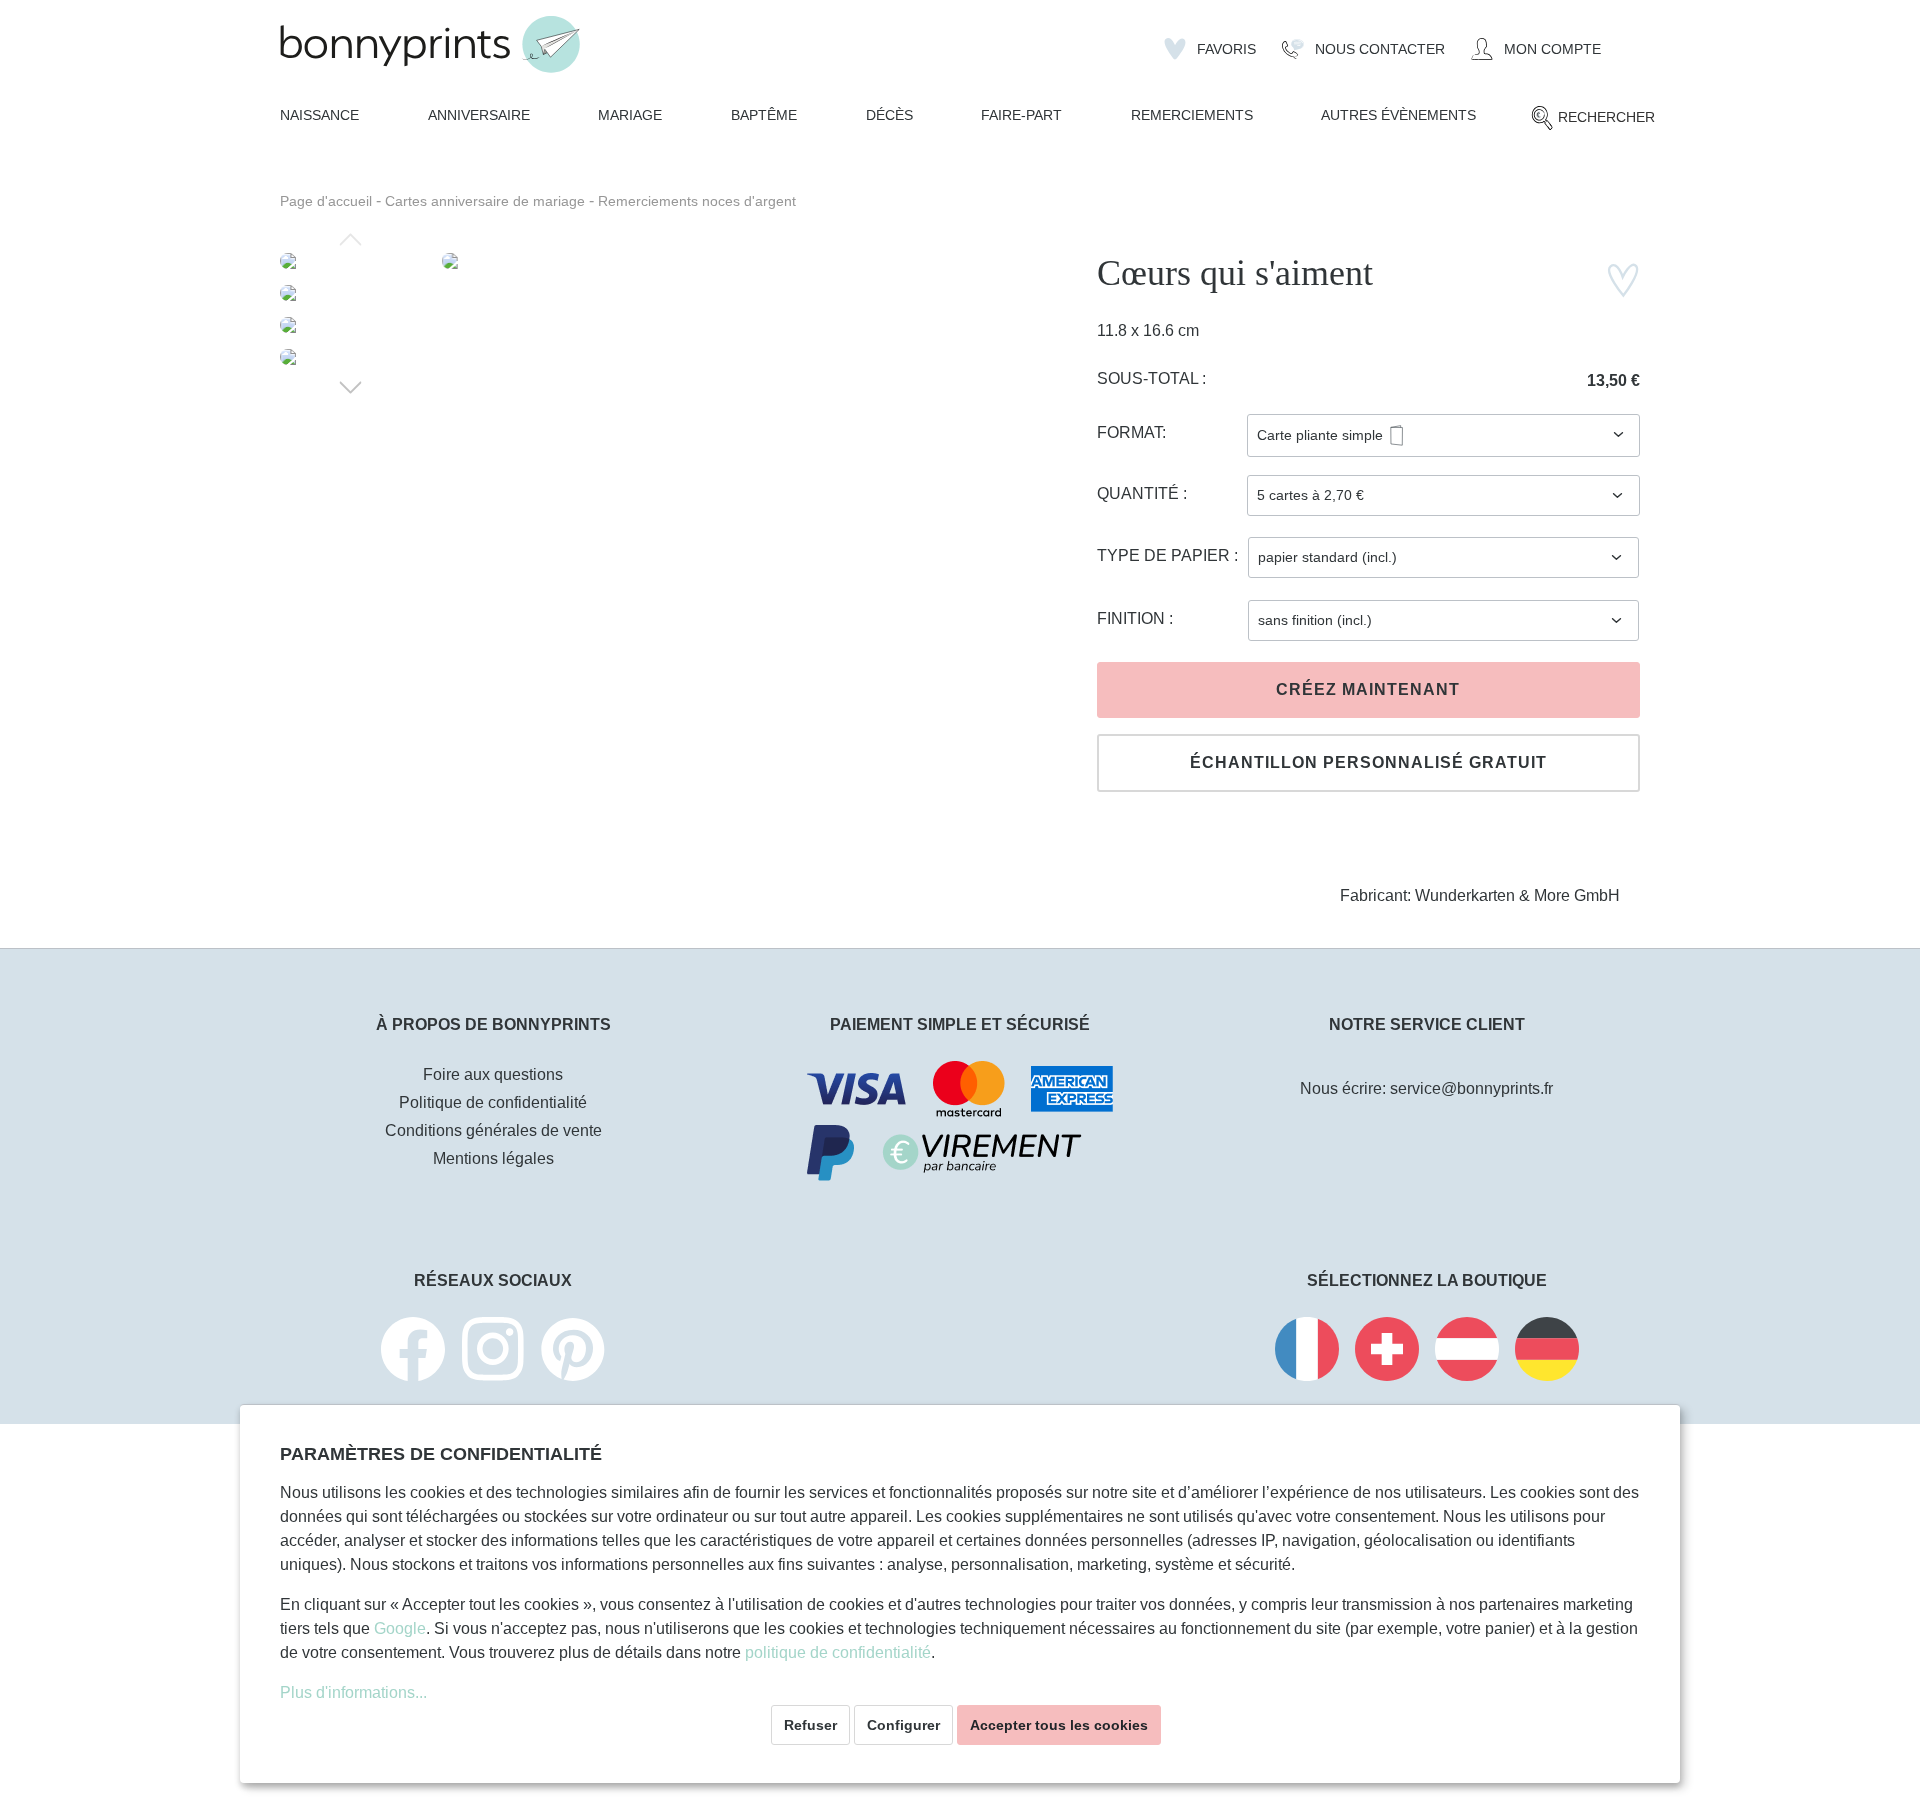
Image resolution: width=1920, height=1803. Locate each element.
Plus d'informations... (353, 1692)
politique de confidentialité (838, 1652)
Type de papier (1165, 555)
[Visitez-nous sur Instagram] (493, 1352)
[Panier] (1627, 41)
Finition (1133, 618)
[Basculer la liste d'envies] (1623, 280)
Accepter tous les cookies (1059, 1725)
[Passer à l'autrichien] (1467, 1352)
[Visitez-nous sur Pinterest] (573, 1352)
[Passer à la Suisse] (1387, 1352)
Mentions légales (493, 1158)
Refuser (810, 1725)
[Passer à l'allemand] (1547, 1352)
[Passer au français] (1307, 1352)
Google (400, 1628)
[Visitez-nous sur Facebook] (413, 1352)
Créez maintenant (1368, 689)
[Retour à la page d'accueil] (430, 44)
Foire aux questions (493, 1074)
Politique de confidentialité (493, 1102)
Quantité (1140, 493)
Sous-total (1149, 378)
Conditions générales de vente (493, 1130)
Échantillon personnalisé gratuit (1368, 762)
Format (1129, 432)
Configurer (903, 1725)
